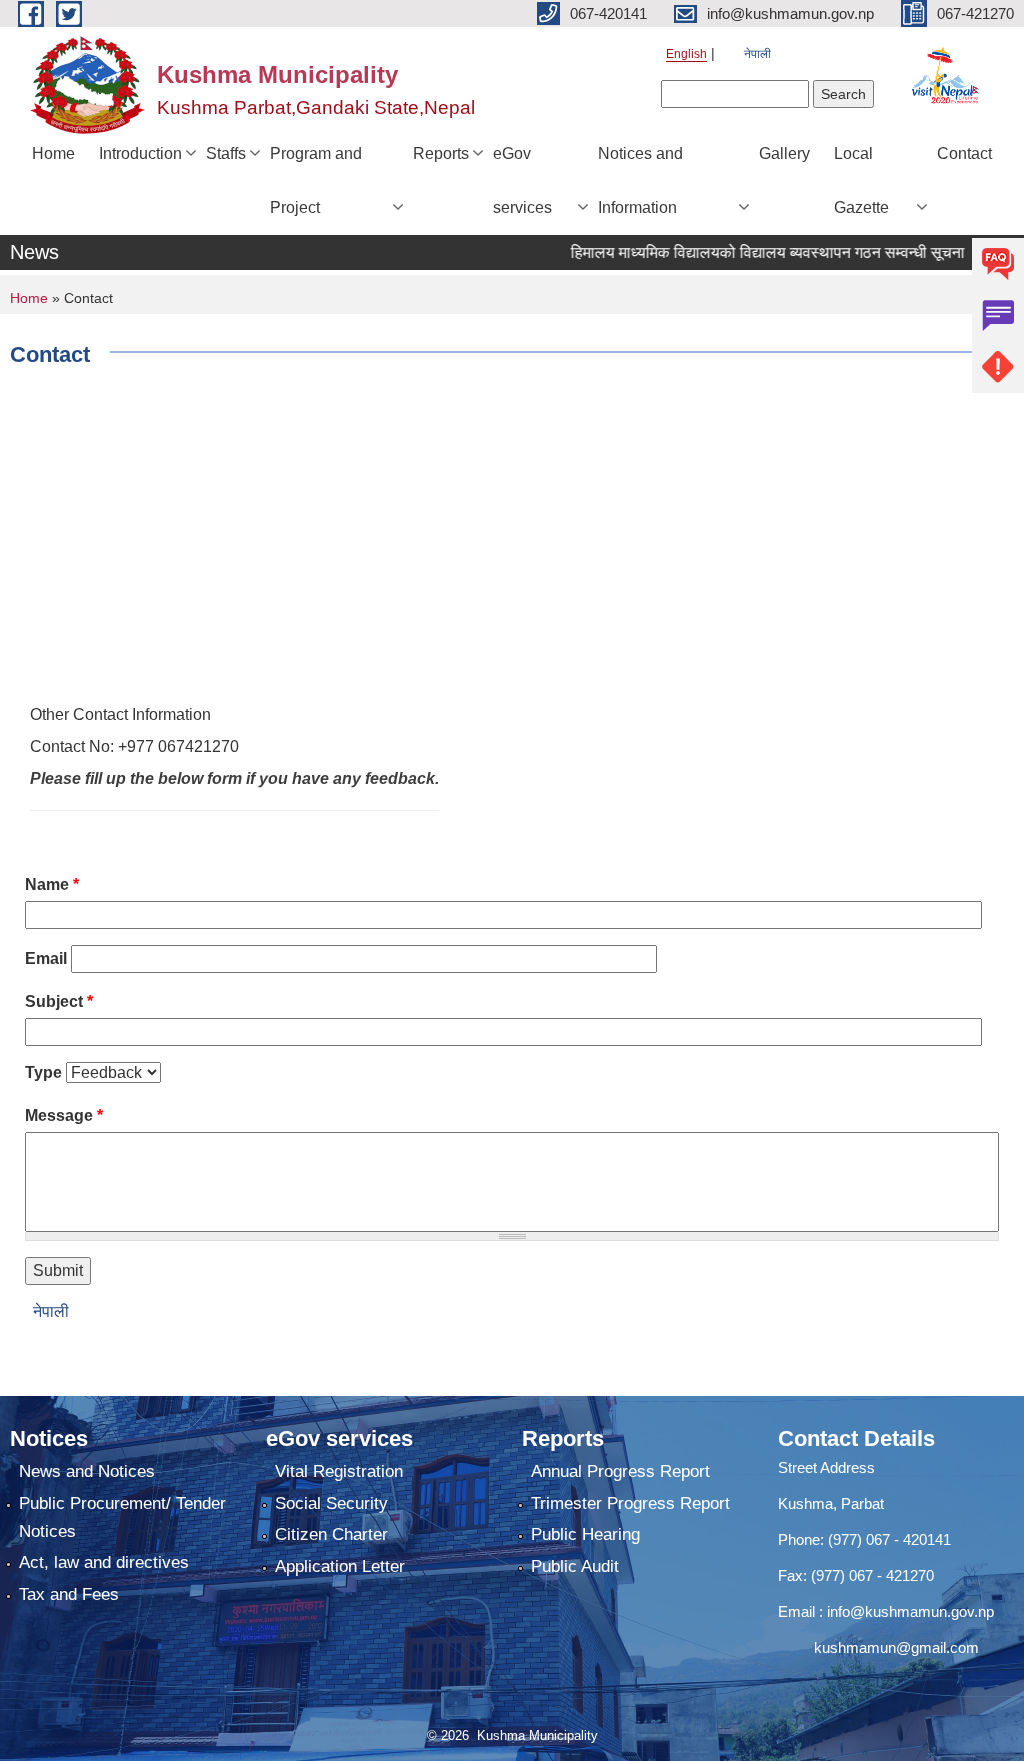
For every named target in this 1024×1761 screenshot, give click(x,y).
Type (43, 1072)
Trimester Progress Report (630, 1503)
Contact (964, 153)
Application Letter (340, 1566)
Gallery (784, 153)
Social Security (331, 1503)
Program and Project (316, 180)
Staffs (226, 153)
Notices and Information (640, 180)
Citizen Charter (331, 1534)
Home (53, 153)
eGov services (522, 180)
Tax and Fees (69, 1594)
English (686, 54)
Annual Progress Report (620, 1471)
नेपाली (757, 54)
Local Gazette (861, 180)
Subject (59, 1001)
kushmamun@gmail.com (878, 1647)
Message (64, 1115)
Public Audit (575, 1566)
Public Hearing (585, 1534)
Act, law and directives (104, 1562)
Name (52, 884)
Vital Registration (339, 1471)
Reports (441, 153)
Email (46, 958)
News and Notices (87, 1471)
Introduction (140, 153)
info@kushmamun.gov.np (908, 1611)
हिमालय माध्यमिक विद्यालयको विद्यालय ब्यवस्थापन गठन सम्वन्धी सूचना (748, 252)
